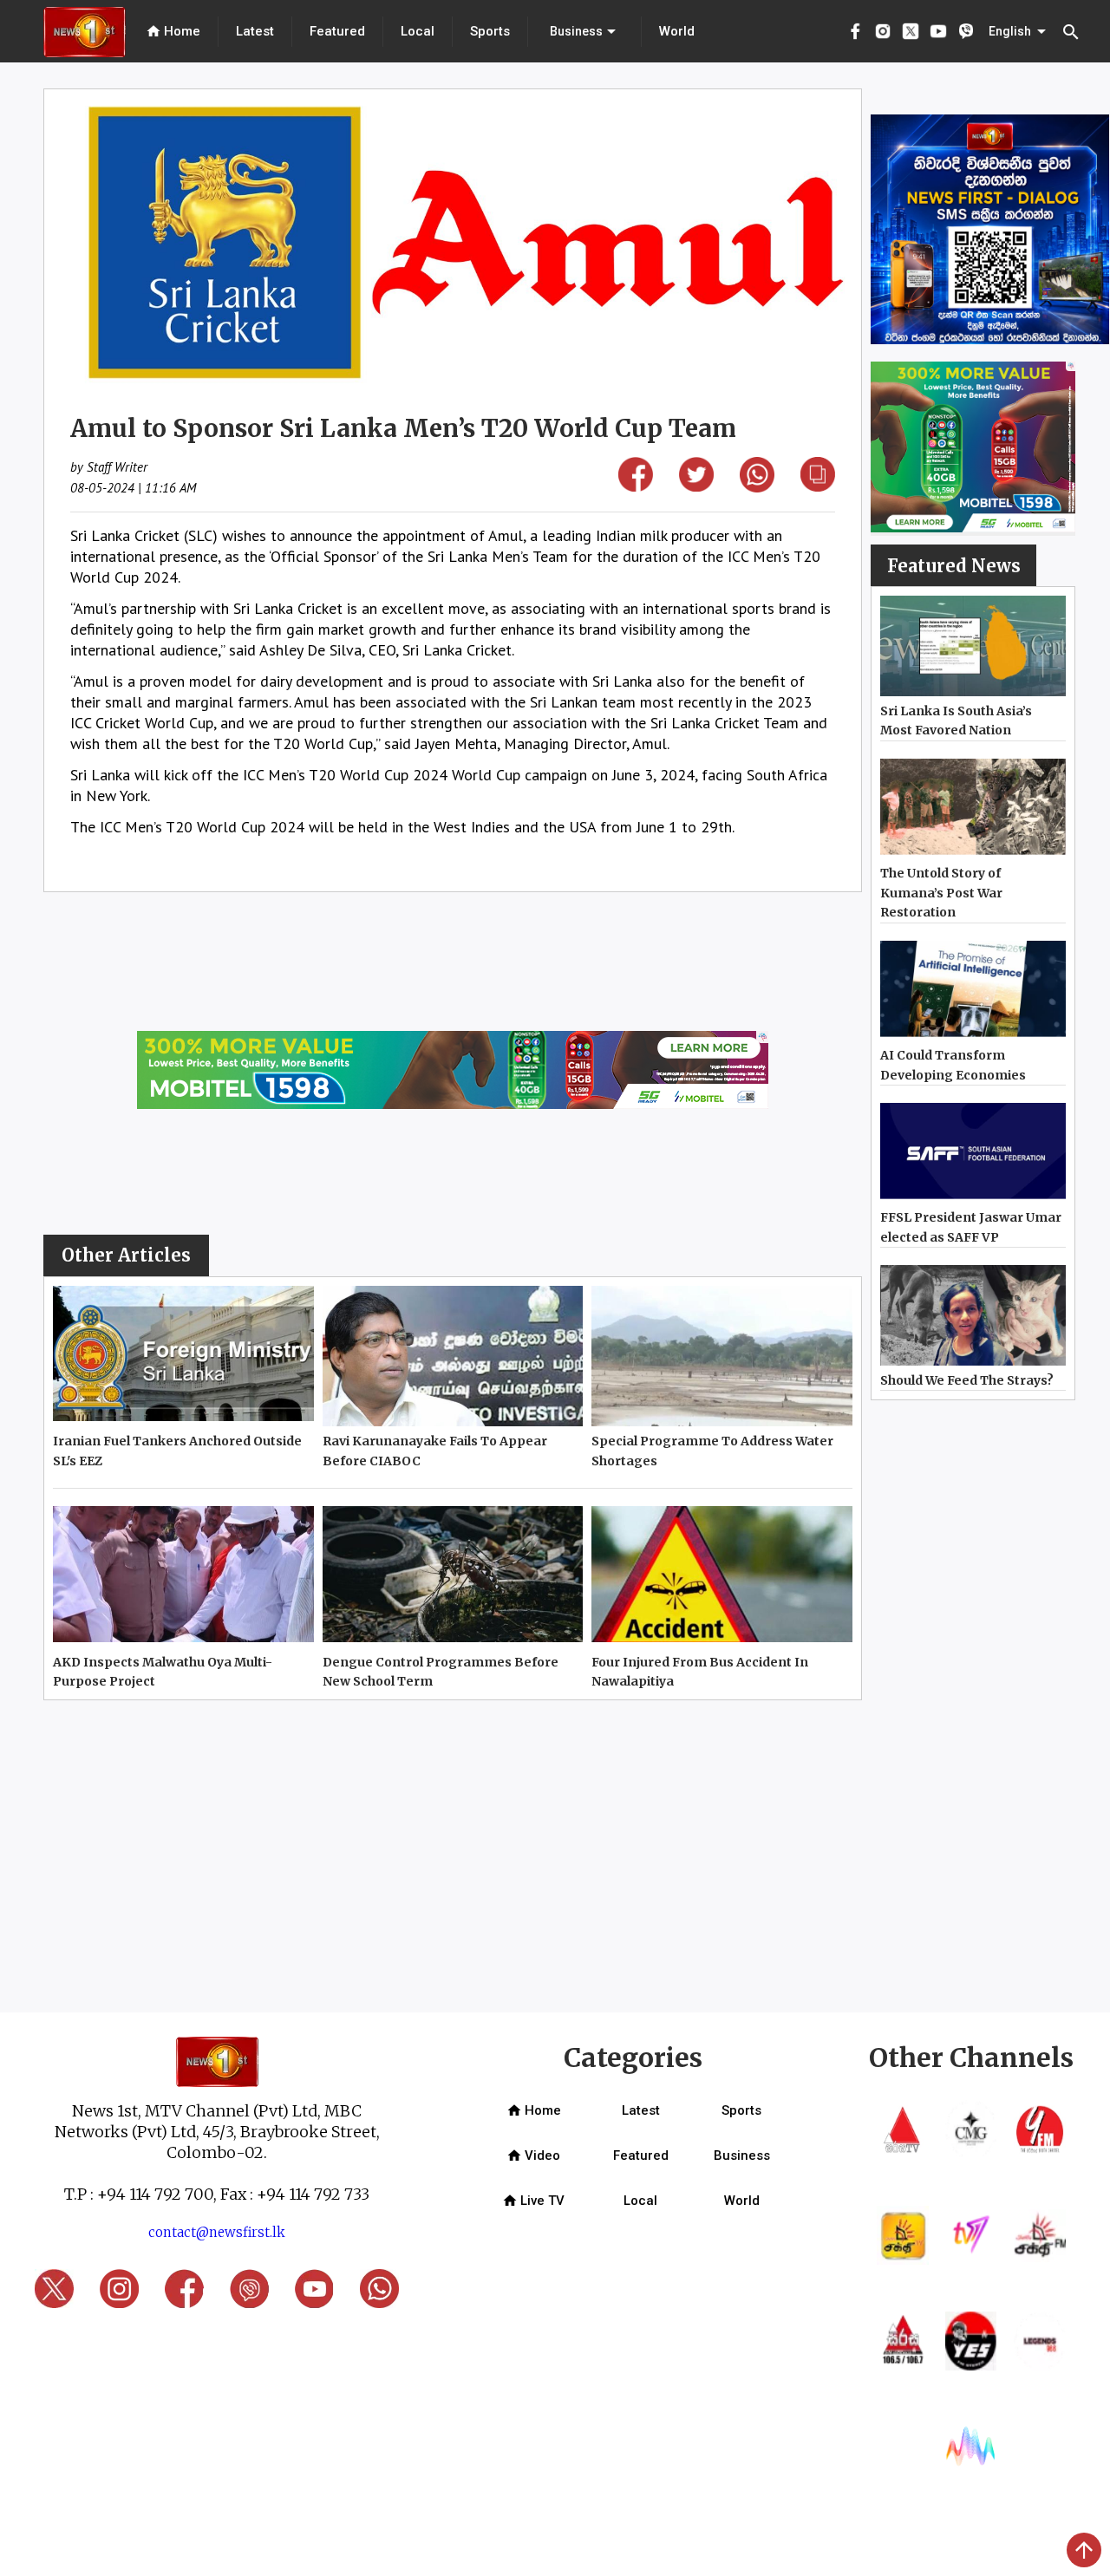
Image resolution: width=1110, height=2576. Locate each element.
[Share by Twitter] (696, 486)
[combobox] (584, 31)
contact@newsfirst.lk (217, 2232)
